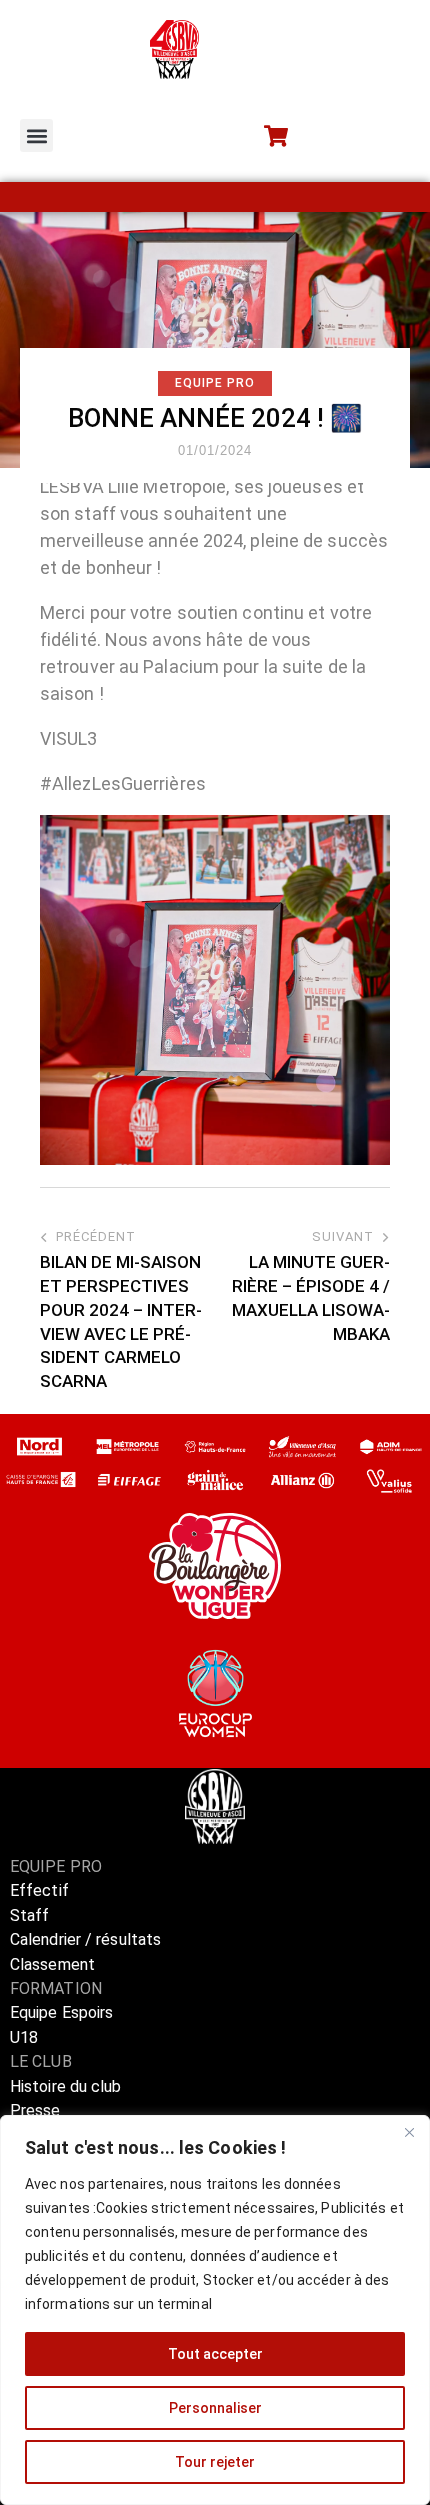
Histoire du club (66, 2086)
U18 (24, 2037)
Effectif (41, 1890)
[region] (215, 2310)
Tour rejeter (215, 2462)
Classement (52, 1964)
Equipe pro (215, 383)
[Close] (409, 2132)
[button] (36, 135)
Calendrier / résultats (85, 1939)
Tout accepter (215, 2354)
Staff (30, 1915)
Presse (35, 2110)
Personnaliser (215, 2408)
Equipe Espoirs (61, 2012)
